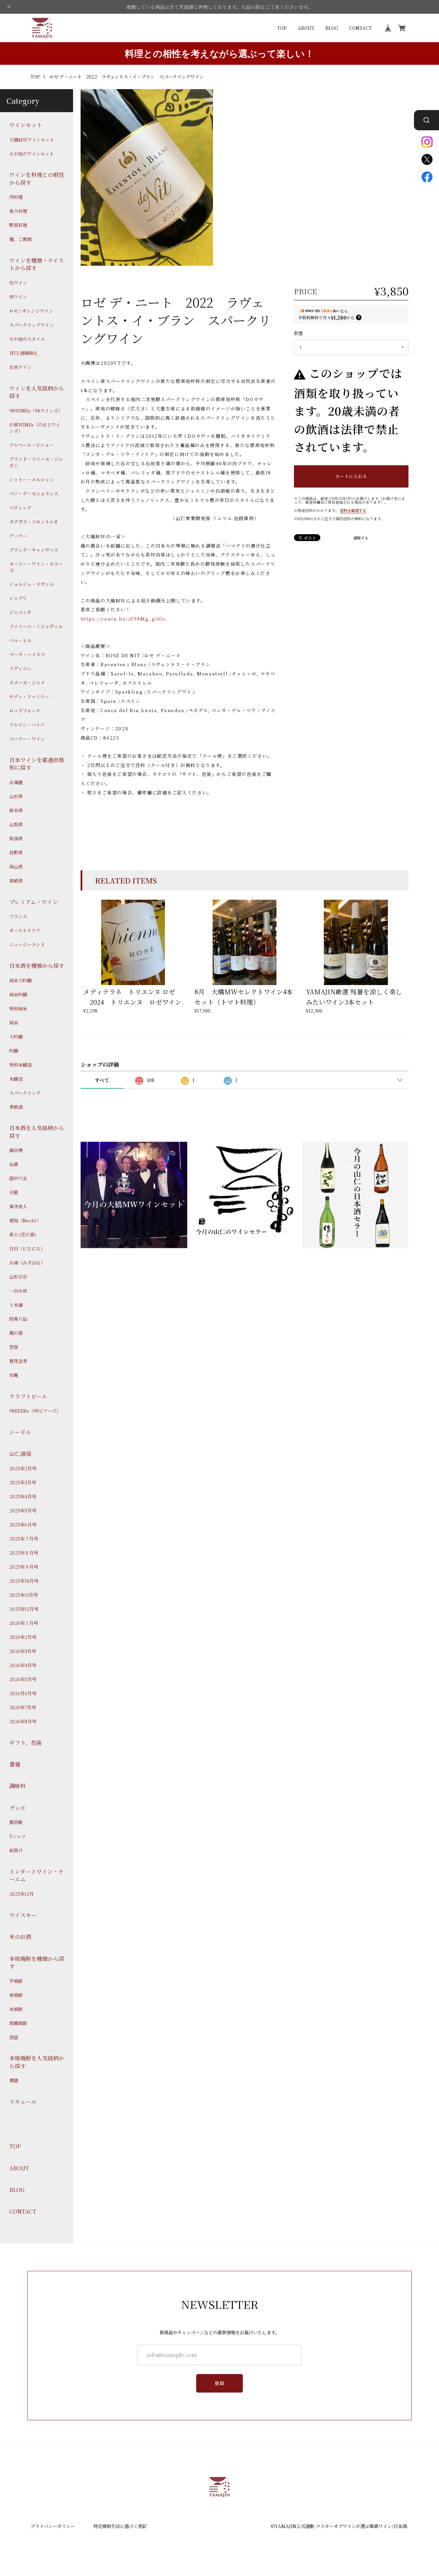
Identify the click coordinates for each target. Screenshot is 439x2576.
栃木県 (16, 811)
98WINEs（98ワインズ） (36, 410)
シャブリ (18, 598)
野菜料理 (18, 225)
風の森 (16, 1333)
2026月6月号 (23, 1693)
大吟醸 (16, 1037)
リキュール (23, 2102)
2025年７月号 (24, 1539)
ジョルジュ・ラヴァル (32, 584)
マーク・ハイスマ (27, 655)
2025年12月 (22, 1894)
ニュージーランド (27, 945)
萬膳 (14, 2081)
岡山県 (16, 867)
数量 (298, 333)
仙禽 (14, 1164)
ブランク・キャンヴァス (34, 550)
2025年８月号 (24, 1553)
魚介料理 (18, 211)
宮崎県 (16, 881)
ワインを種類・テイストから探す (37, 264)
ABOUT (306, 28)
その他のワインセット (32, 154)
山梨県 (16, 825)
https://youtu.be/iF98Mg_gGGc (123, 619)
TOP (282, 28)
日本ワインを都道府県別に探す (37, 764)
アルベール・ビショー (31, 445)
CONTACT (360, 28)
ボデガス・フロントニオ (34, 522)
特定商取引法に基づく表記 (120, 2526)
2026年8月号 (23, 1722)
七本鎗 (16, 1305)
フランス (18, 916)
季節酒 (16, 1107)
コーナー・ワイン (27, 739)
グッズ (17, 1808)
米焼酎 (16, 2009)
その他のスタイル (27, 339)
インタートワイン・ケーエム (37, 1876)
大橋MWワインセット (32, 140)
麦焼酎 (16, 1995)
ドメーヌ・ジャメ (27, 683)
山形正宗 (18, 1277)
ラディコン (20, 669)
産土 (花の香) (23, 1235)
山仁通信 (20, 1454)
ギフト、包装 (26, 1742)
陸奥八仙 (18, 1319)
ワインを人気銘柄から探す (37, 392)
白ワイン (18, 283)
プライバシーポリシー (53, 2526)
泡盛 (14, 2037)
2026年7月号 (23, 1708)
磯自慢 (16, 1150)
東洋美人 (18, 1207)
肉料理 (16, 197)
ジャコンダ (20, 612)
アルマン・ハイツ (27, 725)
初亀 (14, 1375)
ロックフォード (25, 711)
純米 (14, 1022)
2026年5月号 (23, 1679)
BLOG (332, 28)
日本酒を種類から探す (37, 966)
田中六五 (18, 1178)
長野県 (16, 853)
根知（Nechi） (25, 1221)
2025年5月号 (23, 1511)
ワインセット (26, 125)
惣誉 (14, 1347)
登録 (220, 2383)
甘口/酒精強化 (23, 353)
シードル (20, 1432)
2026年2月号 (23, 1637)
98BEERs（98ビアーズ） (35, 1411)
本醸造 (16, 1079)
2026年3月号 (23, 1651)
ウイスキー (23, 1915)
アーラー (18, 536)
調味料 (17, 1786)
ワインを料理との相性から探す (37, 179)
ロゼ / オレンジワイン (31, 311)
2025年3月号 (23, 1483)
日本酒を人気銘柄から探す (37, 1132)
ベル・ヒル (20, 640)
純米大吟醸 (20, 980)
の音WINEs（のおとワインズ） (35, 428)
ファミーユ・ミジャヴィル (36, 626)
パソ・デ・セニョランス (34, 494)
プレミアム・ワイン (34, 902)
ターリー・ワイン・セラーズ (36, 567)
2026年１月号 (24, 1623)
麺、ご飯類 (20, 239)
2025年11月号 (23, 1595)
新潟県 (16, 839)
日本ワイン (20, 367)
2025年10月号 (24, 1581)
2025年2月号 (23, 1469)
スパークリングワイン (32, 325)
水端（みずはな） (27, 1263)
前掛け (16, 1850)
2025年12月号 (24, 1609)
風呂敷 (16, 1822)
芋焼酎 (16, 1981)
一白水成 (18, 1291)
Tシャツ (17, 1836)
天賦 (14, 1193)
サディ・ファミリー (29, 697)
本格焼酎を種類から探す (37, 1962)
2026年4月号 (23, 1665)
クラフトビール (28, 1396)
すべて (102, 1080)
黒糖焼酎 (18, 2023)
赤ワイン (18, 297)
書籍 (15, 1764)
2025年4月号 (23, 1497)
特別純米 (18, 1008)
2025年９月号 (24, 1567)
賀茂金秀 (18, 1361)
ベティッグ (20, 508)
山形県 (16, 796)
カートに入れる (351, 476)
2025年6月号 (23, 1525)
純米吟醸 (18, 994)
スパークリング (25, 1093)
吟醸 (14, 1051)
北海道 (16, 782)
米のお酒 (20, 1937)
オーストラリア (25, 931)
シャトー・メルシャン (32, 480)
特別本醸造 (20, 1065)
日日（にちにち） (27, 1249)
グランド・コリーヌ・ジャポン (36, 462)
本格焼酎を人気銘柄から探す (37, 2062)
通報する (361, 538)
